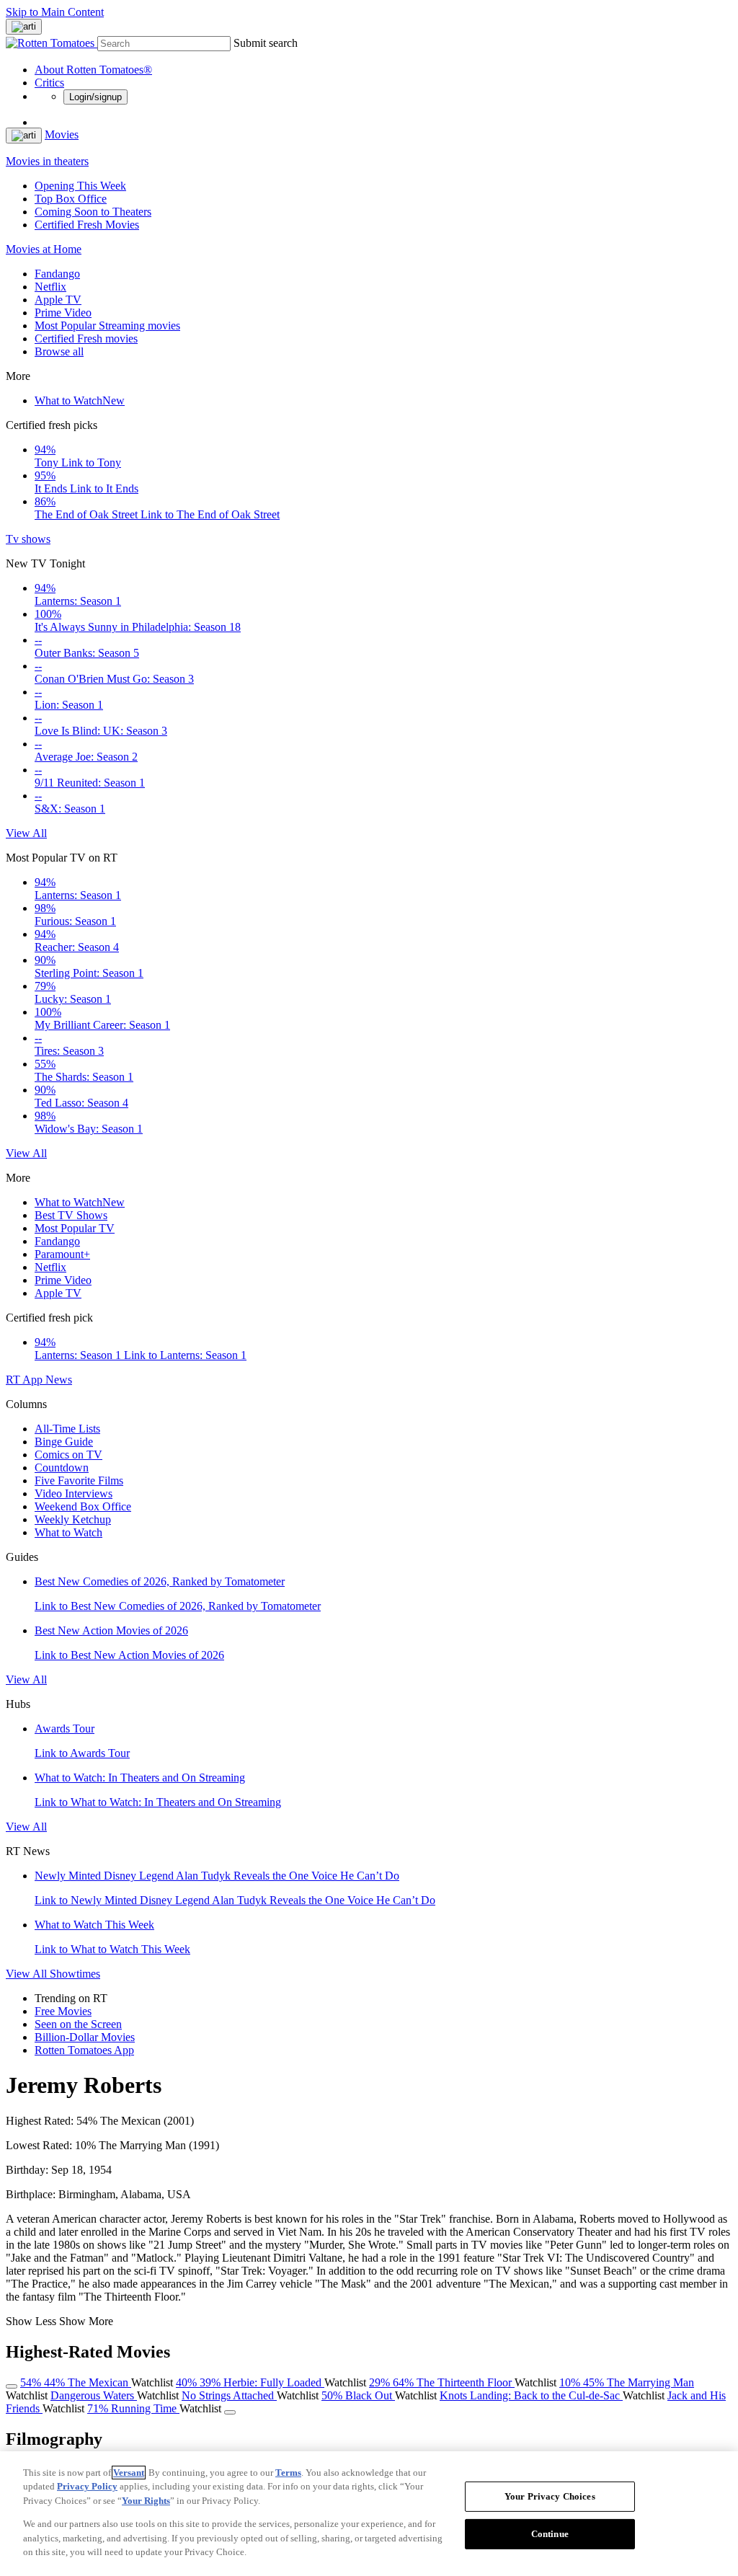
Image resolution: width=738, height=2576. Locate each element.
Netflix (50, 287)
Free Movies (63, 2011)
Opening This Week (80, 186)
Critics (49, 83)
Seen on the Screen (78, 2024)
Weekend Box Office (83, 1506)
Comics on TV (68, 1455)
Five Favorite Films (79, 1480)
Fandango (57, 274)
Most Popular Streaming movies (107, 326)
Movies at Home (44, 249)
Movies (62, 134)
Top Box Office (71, 199)
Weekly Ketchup (73, 1519)
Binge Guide (64, 1442)
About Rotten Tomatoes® (93, 70)
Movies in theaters (47, 161)
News (59, 1380)
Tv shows (28, 539)
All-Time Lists (67, 1429)
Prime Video (63, 313)
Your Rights (146, 2501)
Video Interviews (74, 1493)
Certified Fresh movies (86, 338)
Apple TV (58, 300)
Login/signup (95, 97)
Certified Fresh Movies (87, 225)
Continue (550, 2534)
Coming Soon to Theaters (93, 212)
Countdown (62, 1468)
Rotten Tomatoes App (84, 2050)
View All (26, 833)
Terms (288, 2473)
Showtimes (75, 1974)
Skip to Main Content (55, 12)
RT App (26, 1380)
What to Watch (80, 400)
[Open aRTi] (24, 27)
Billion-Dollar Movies (85, 2037)
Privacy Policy (87, 2486)
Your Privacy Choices (550, 2496)
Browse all (59, 351)
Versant (129, 2473)
